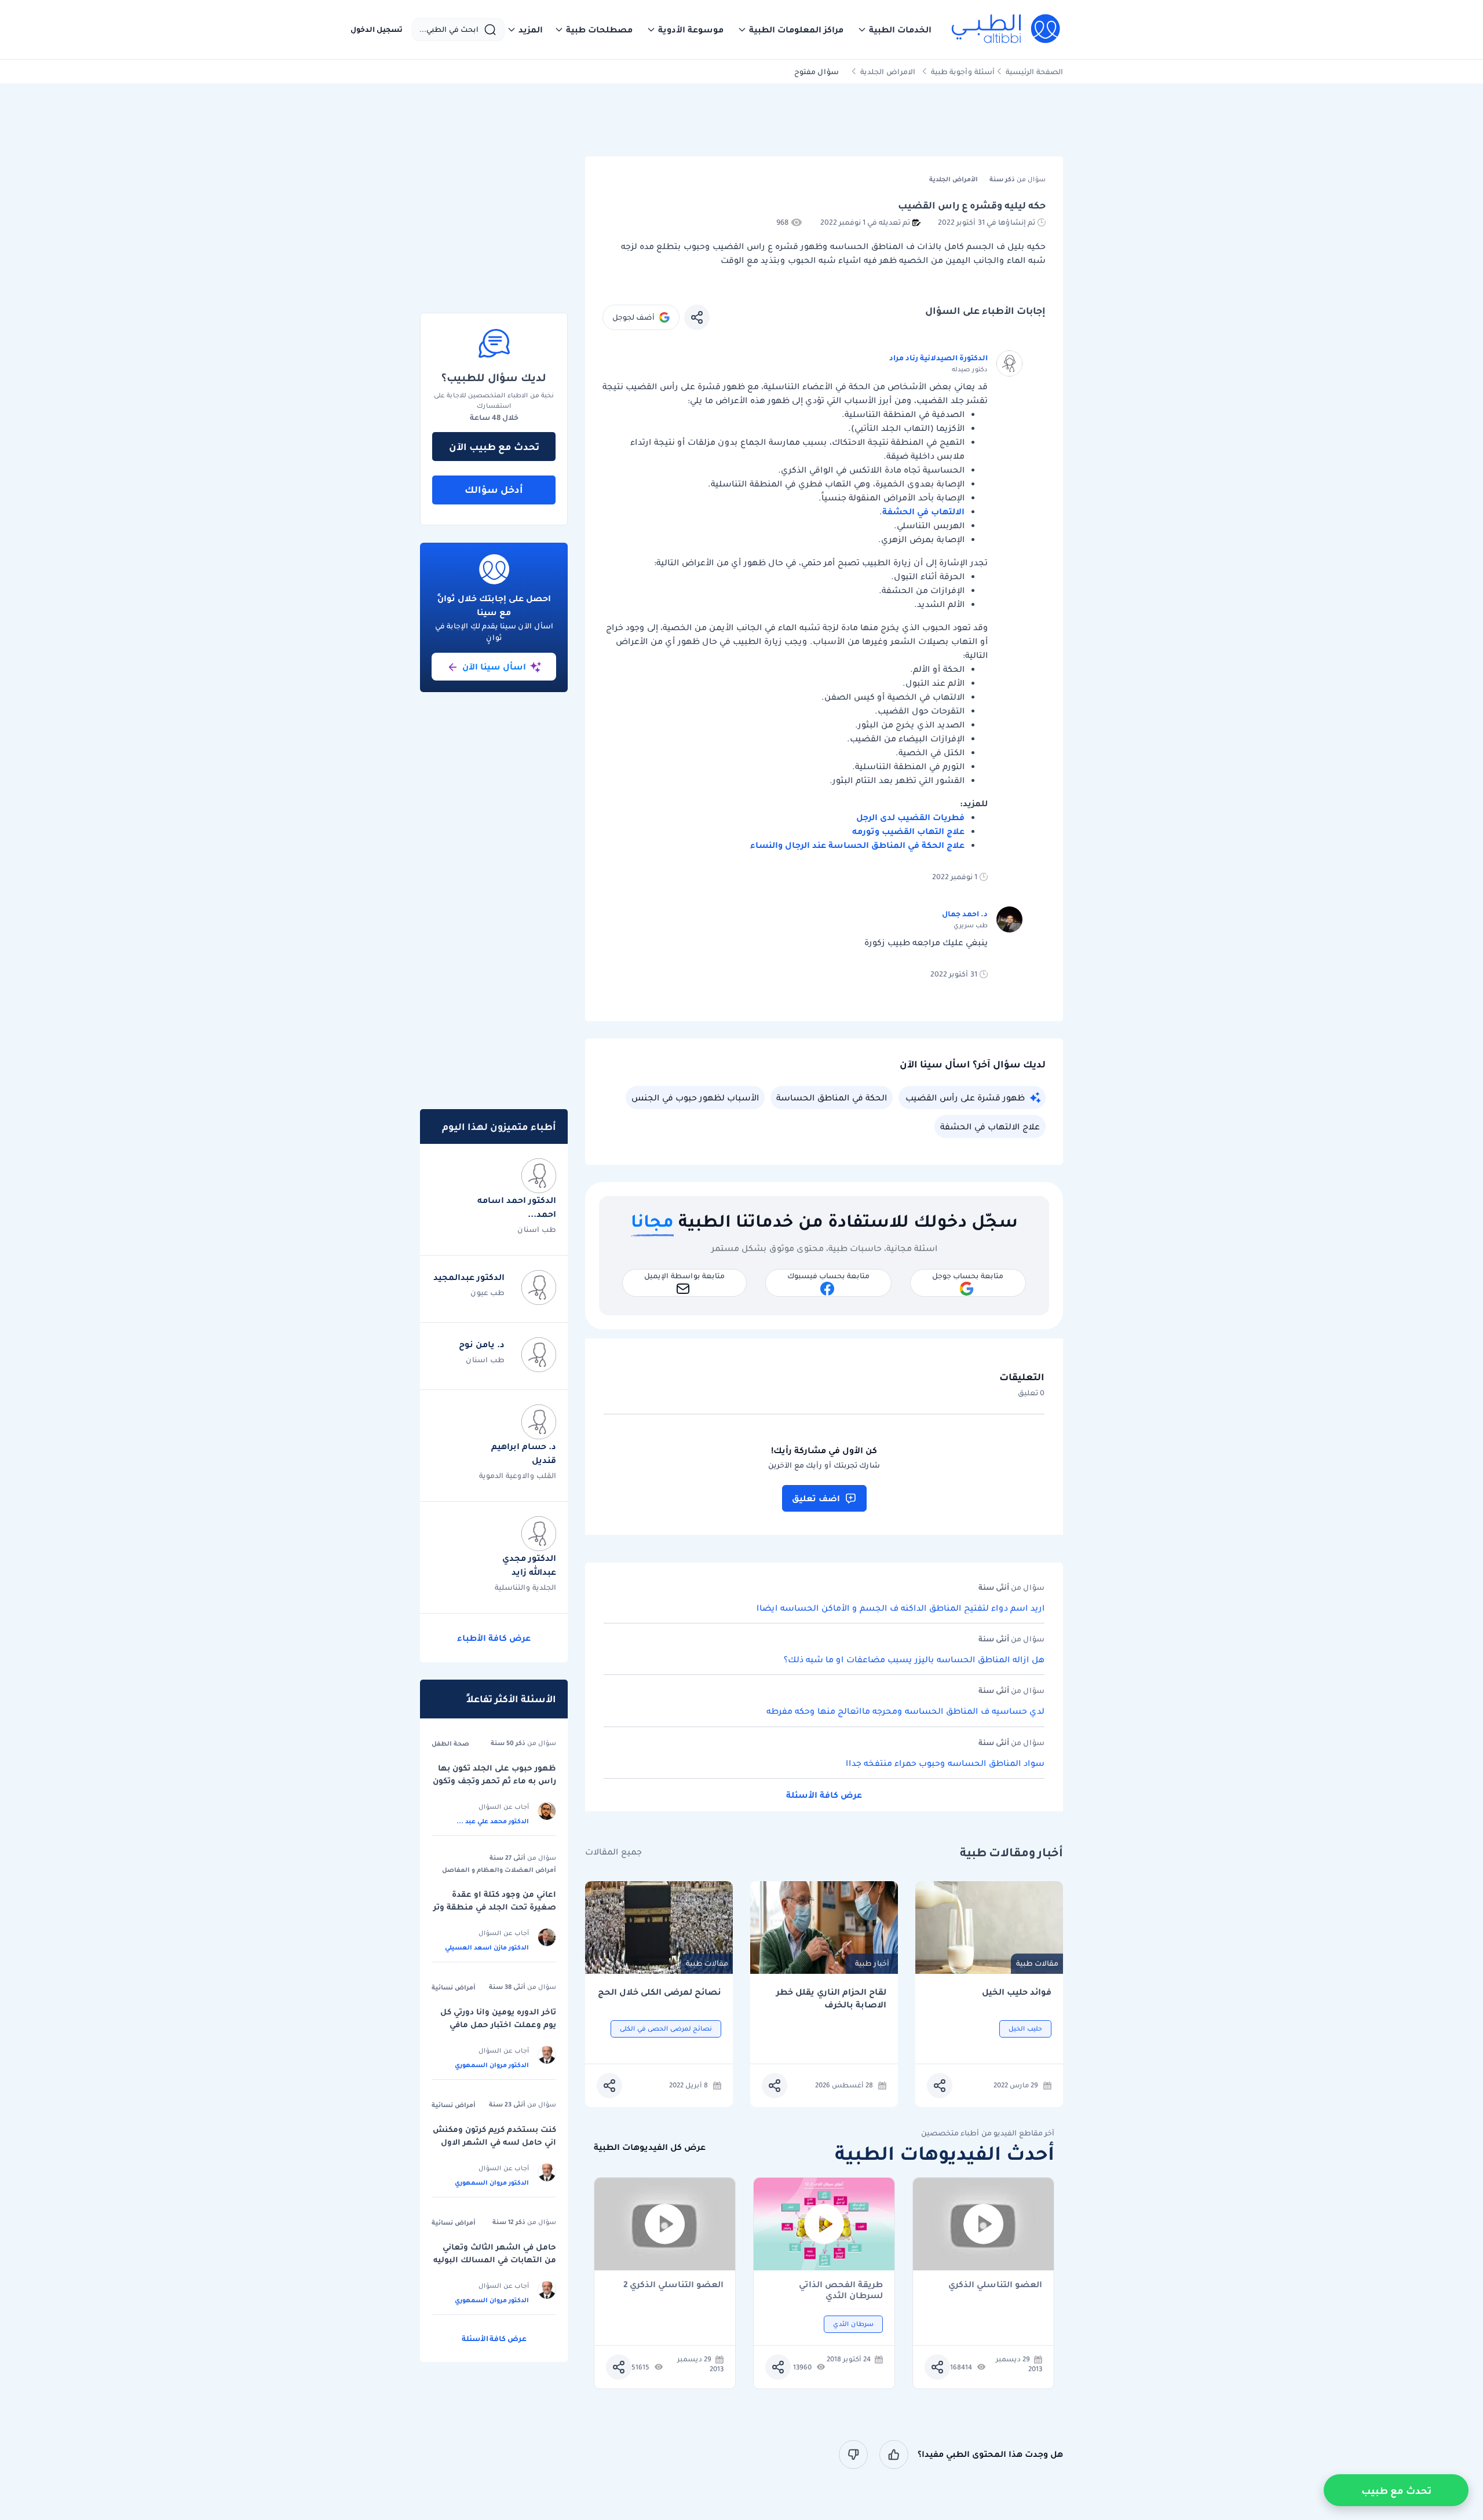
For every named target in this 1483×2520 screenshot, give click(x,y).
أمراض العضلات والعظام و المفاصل (499, 1870)
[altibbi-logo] (1007, 30)
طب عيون (487, 1292)
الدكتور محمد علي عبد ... (493, 1821)
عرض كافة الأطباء (494, 1638)
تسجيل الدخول (377, 30)
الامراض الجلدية (888, 72)
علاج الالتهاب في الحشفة (990, 1126)
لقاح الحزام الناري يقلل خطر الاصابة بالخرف (831, 1998)
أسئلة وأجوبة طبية (963, 72)
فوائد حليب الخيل (1017, 1992)
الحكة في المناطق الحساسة (832, 1098)
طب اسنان (537, 1229)
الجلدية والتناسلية (525, 1587)
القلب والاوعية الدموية (518, 1475)
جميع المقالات (613, 1852)
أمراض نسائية (454, 1987)
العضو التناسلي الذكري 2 (673, 2285)
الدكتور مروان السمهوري (492, 2065)
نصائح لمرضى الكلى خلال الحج (660, 1992)
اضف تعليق (816, 1498)
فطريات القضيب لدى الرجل (910, 817)
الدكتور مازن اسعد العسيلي (487, 1947)
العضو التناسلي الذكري (995, 2285)
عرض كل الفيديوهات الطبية (650, 2147)
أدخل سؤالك (494, 489)
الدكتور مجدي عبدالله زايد (529, 1565)
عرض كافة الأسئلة (824, 1795)
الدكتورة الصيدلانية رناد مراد (938, 358)
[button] (894, 30)
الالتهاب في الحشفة (923, 511)
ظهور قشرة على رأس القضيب (965, 1098)
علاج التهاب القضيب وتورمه (908, 831)
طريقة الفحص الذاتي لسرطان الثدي (841, 2290)
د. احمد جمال (965, 914)
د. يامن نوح (482, 1344)
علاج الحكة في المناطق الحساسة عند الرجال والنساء (857, 845)
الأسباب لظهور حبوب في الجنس (695, 1098)
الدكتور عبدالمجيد (469, 1277)
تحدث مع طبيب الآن (494, 447)
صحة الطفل (450, 1743)
